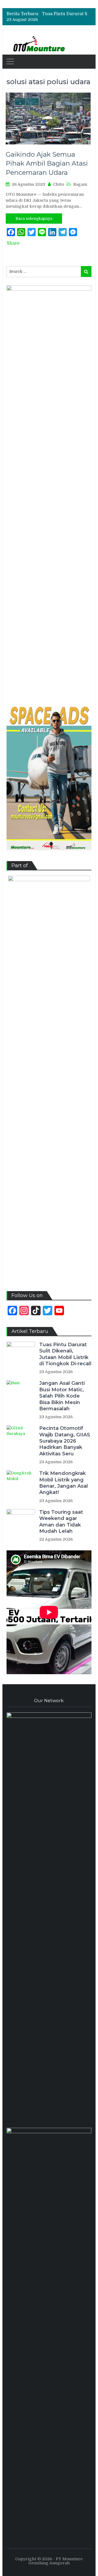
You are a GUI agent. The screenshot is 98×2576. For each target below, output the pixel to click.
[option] (67, 14)
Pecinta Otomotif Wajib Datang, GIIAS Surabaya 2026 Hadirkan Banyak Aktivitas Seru (65, 1441)
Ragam (80, 184)
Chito (59, 184)
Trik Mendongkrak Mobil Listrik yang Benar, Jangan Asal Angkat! (64, 1483)
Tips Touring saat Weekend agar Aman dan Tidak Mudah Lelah (61, 1522)
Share (13, 243)
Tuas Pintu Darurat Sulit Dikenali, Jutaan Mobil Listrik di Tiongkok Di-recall (65, 1354)
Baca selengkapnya (34, 219)
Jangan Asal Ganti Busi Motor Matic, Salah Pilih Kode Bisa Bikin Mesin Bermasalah (62, 1396)
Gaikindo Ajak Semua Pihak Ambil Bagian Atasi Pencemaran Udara (47, 163)
